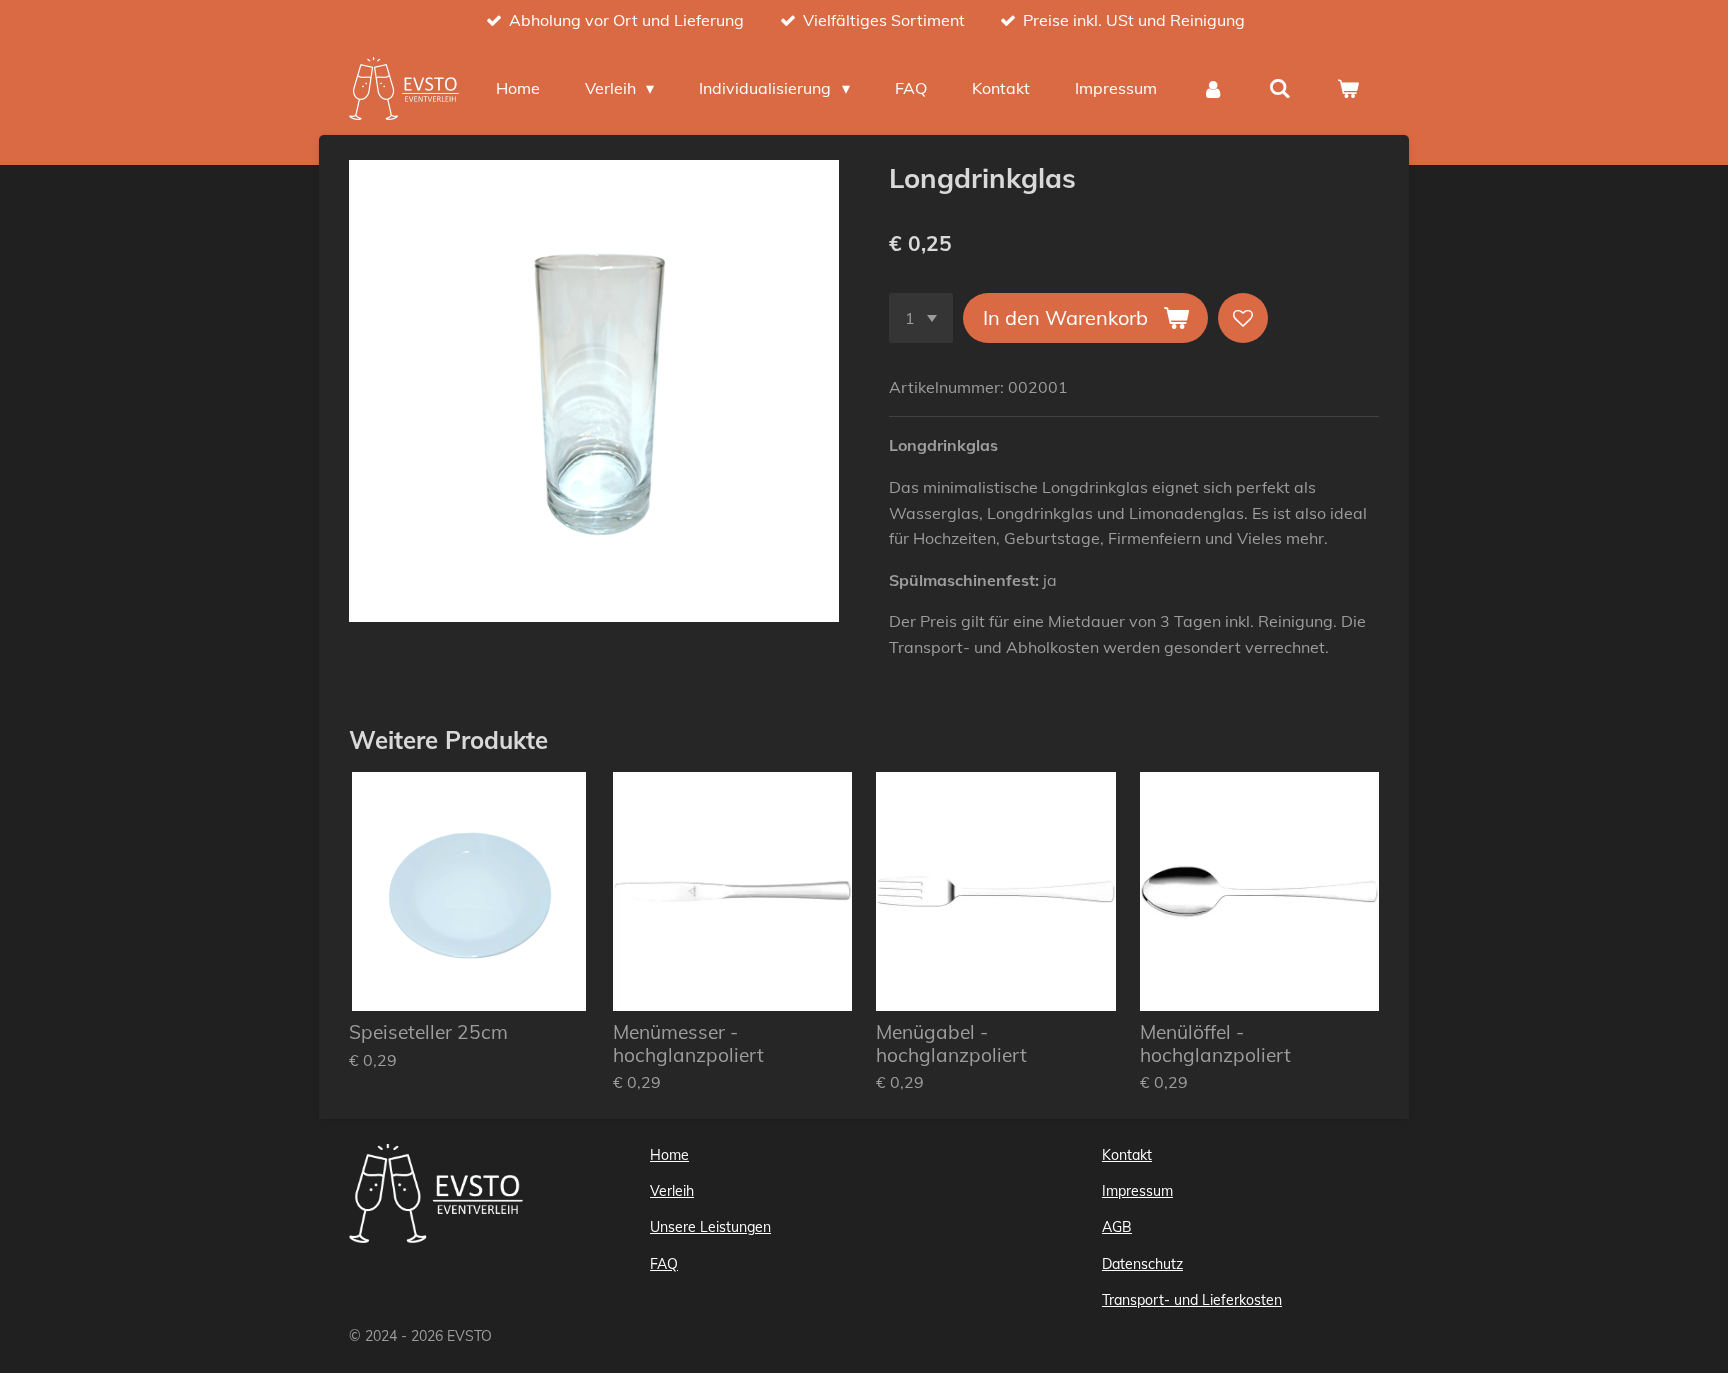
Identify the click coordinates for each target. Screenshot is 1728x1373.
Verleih (672, 1191)
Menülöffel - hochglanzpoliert (1215, 1043)
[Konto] (1213, 88)
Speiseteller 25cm (428, 1032)
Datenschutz (1142, 1264)
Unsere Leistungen (710, 1227)
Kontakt (1127, 1155)
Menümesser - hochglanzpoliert (688, 1043)
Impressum (1137, 1191)
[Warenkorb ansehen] (1348, 88)
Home (669, 1155)
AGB (1117, 1227)
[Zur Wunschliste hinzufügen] (1243, 318)
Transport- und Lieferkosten (1192, 1300)
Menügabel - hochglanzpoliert (951, 1043)
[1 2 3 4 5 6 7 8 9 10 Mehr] (921, 318)
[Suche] (1280, 88)
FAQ (664, 1264)
